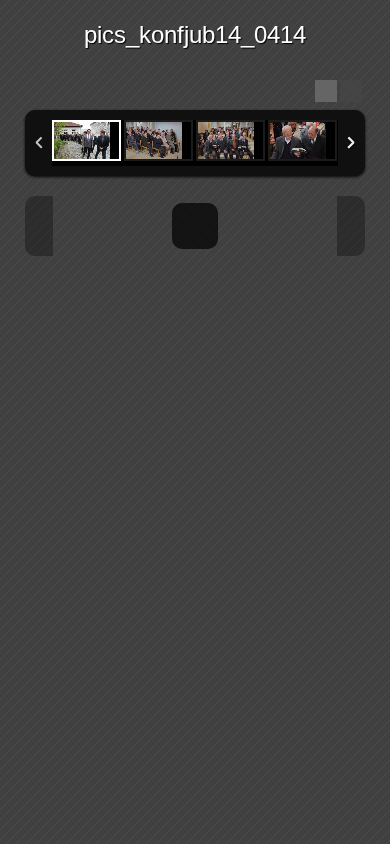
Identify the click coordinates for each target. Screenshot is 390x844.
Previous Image (39, 226)
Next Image (351, 226)
